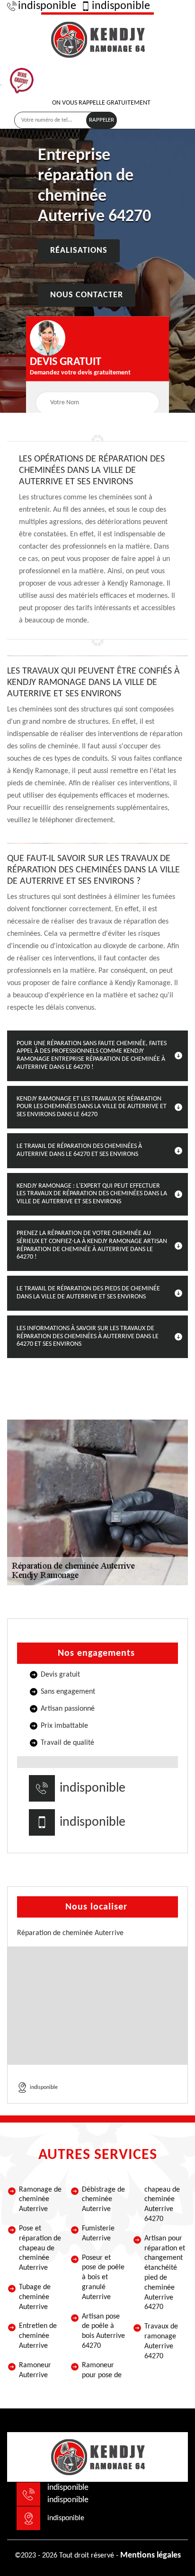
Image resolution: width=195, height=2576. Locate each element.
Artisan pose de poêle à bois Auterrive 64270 (103, 2331)
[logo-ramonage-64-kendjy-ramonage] (97, 38)
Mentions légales (151, 2555)
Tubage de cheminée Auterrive (35, 2297)
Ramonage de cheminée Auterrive (40, 2200)
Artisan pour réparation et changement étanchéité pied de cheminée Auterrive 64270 (165, 2273)
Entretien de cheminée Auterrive (38, 2336)
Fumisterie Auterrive (98, 2234)
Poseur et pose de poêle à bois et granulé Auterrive (103, 2278)
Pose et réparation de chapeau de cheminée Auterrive (40, 2248)
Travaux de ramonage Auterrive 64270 (161, 2341)
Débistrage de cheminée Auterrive (103, 2200)
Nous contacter (87, 296)
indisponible (47, 6)
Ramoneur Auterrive (35, 2370)
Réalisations (79, 251)
